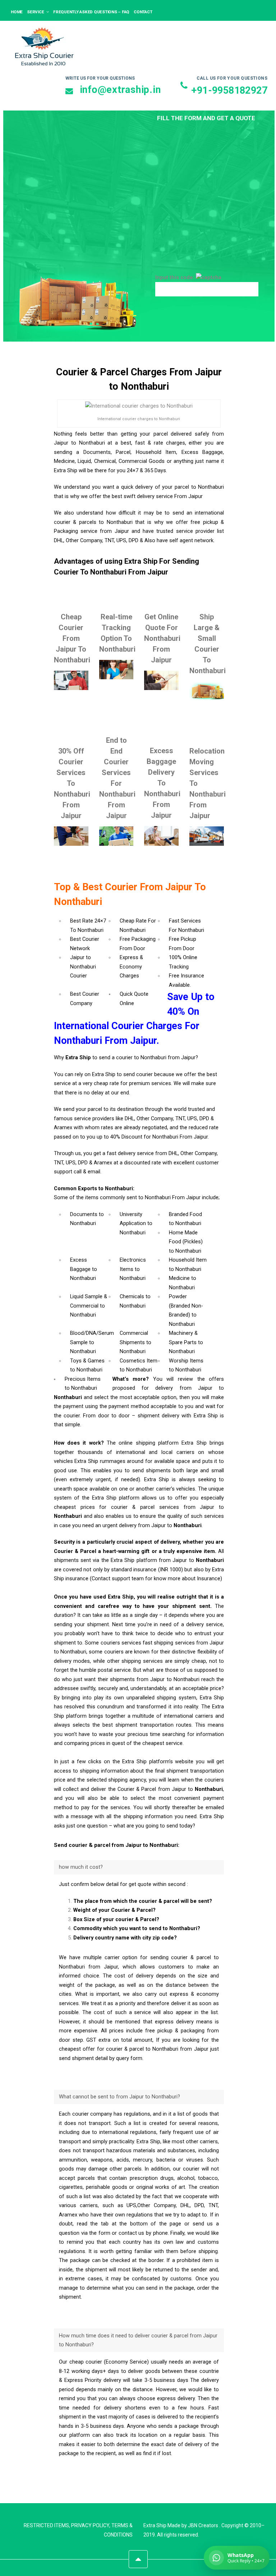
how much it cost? (81, 1867)
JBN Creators (203, 2525)
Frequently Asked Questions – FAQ (91, 12)
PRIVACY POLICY (90, 2525)
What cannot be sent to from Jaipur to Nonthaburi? (119, 2097)
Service (35, 12)
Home (17, 12)
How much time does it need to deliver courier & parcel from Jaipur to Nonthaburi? (138, 2340)
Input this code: (176, 278)
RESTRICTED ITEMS (46, 2525)
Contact (143, 12)
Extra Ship (155, 2525)
